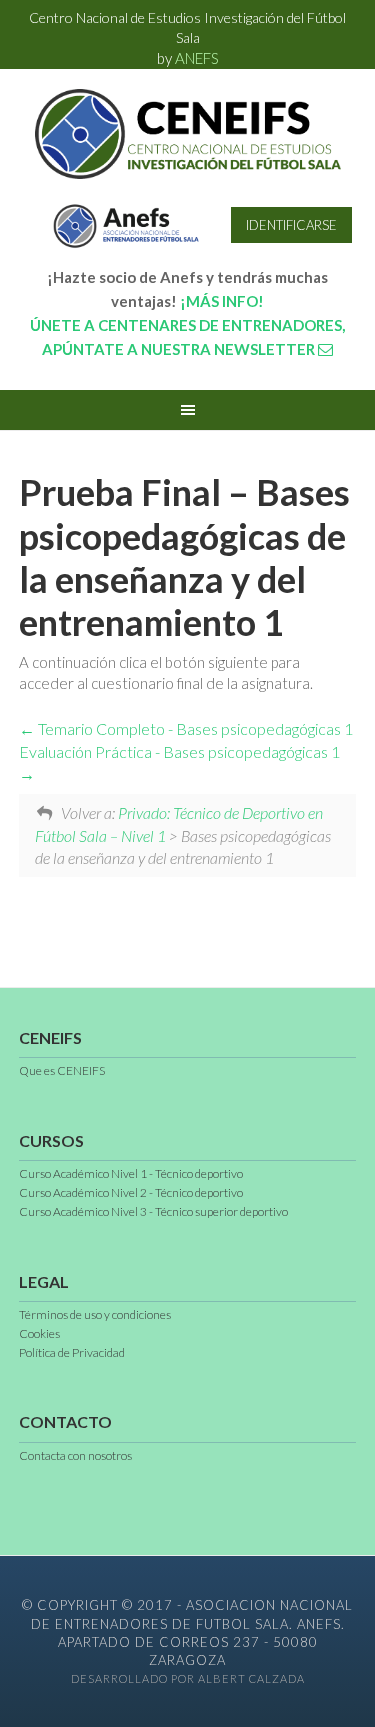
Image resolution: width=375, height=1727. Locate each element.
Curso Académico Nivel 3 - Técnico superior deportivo (153, 1211)
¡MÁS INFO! (222, 301)
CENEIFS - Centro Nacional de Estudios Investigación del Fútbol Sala (188, 134)
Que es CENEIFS (62, 1070)
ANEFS (197, 58)
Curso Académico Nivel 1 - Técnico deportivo (131, 1173)
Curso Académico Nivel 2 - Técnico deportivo (131, 1192)
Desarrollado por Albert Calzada (188, 1678)
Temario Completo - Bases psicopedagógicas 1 (194, 728)
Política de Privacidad (72, 1352)
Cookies (39, 1333)
